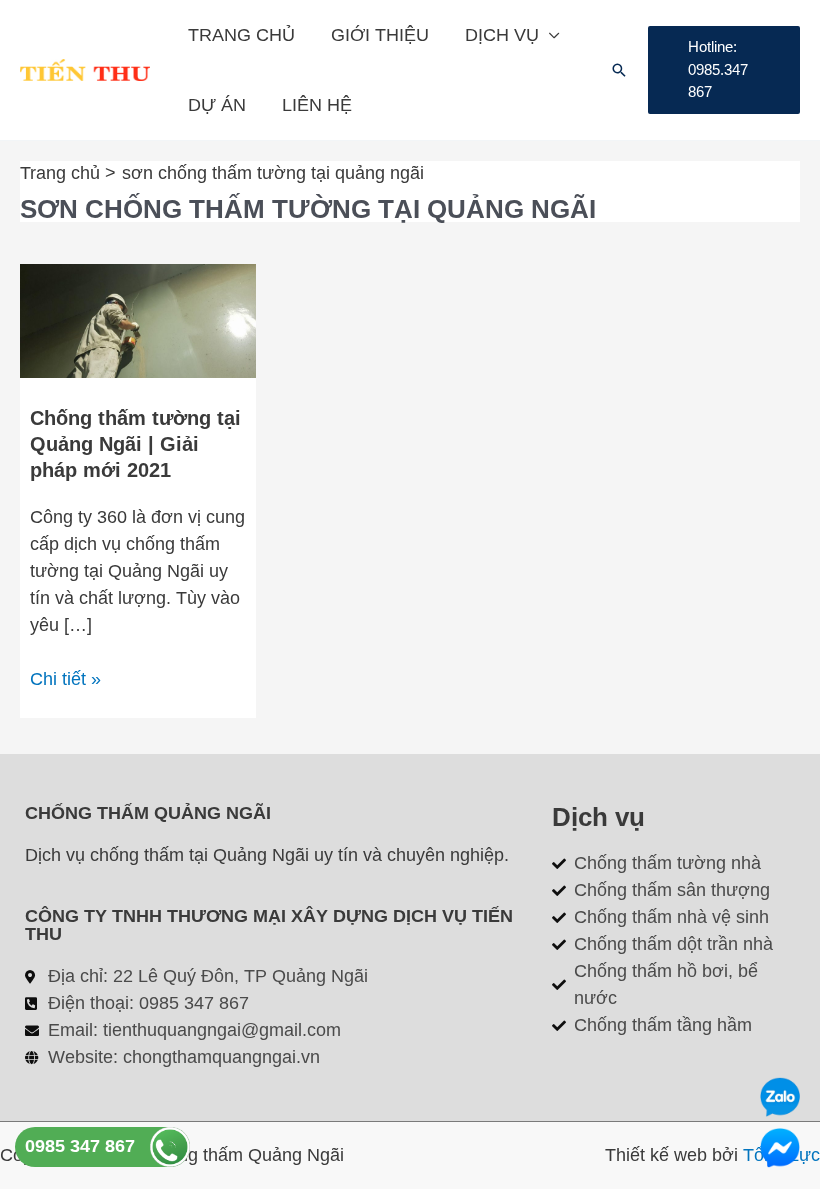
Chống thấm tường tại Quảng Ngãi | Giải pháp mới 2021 (135, 444)
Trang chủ (241, 35)
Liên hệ (317, 105)
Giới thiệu (380, 35)
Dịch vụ (502, 35)
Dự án (217, 105)
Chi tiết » (65, 677)
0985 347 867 (80, 1146)
